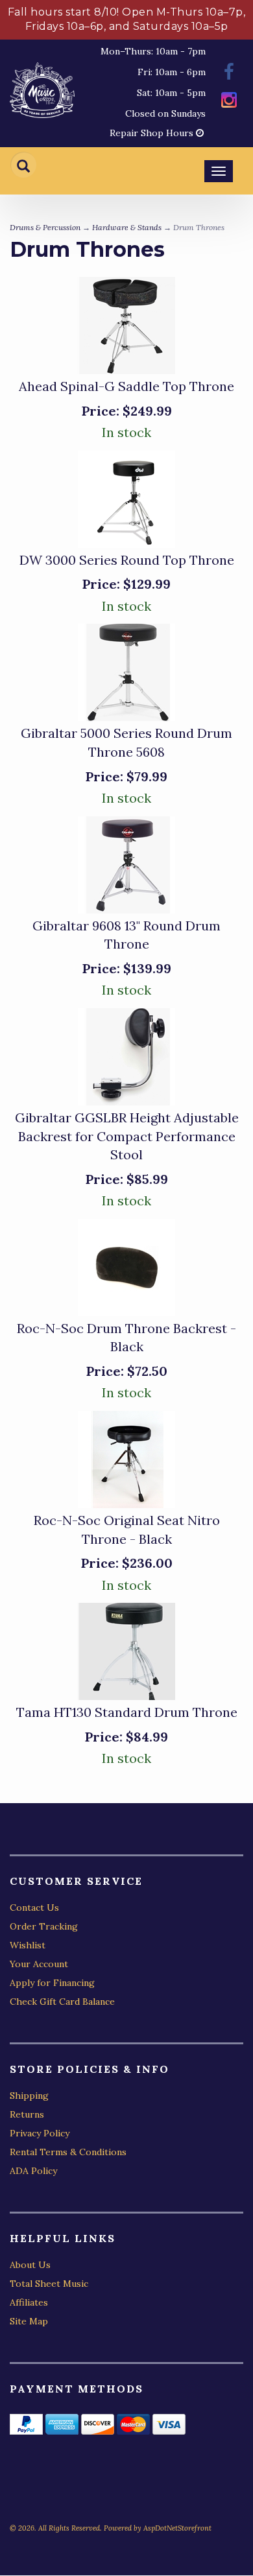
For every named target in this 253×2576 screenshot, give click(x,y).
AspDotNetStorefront (177, 2528)
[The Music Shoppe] (42, 93)
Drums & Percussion (45, 227)
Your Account (39, 1964)
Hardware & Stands (127, 227)
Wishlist (28, 1945)
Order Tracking (44, 1926)
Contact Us (34, 1908)
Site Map (29, 2321)
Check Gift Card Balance (62, 2002)
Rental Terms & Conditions (68, 2152)
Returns (27, 2114)
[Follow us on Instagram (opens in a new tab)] (229, 101)
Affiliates (29, 2302)
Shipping (29, 2096)
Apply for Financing (52, 1983)
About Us (30, 2265)
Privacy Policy (40, 2133)
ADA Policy (33, 2171)
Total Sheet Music (49, 2284)
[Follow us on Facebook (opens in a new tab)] (229, 74)
